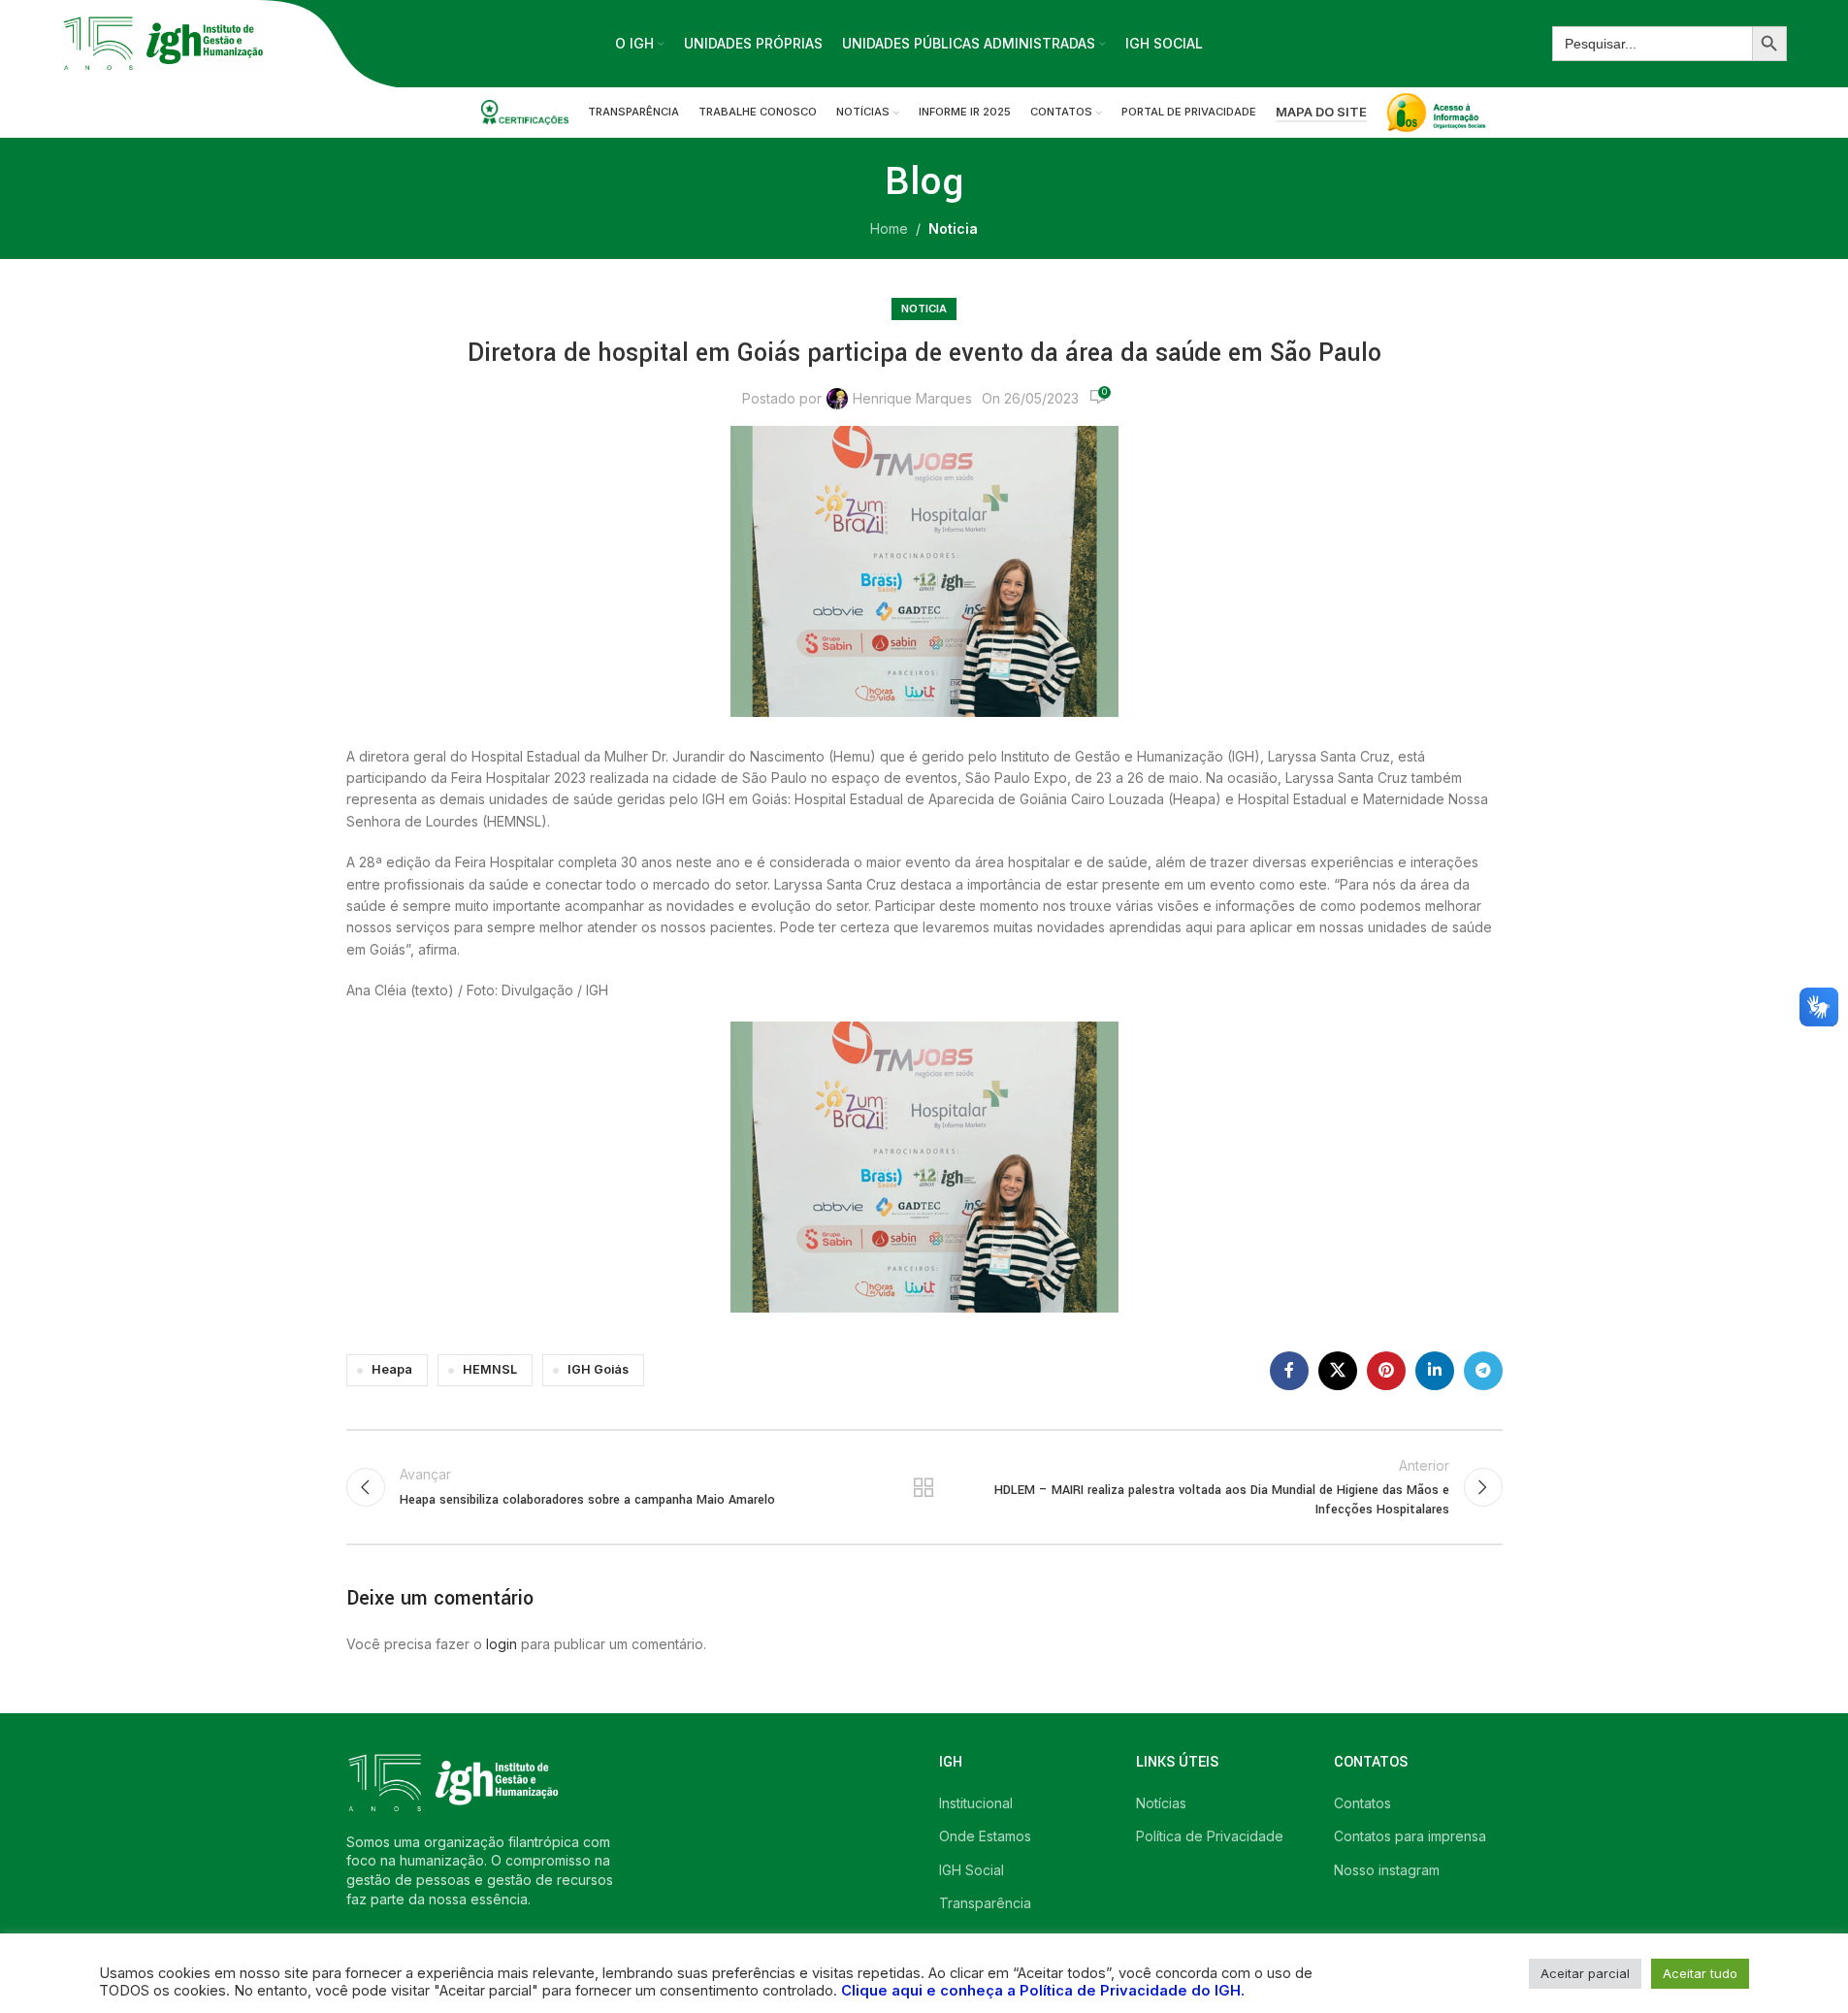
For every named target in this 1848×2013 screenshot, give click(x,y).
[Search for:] (1652, 44)
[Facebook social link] (1289, 1371)
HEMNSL (490, 1369)
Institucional (976, 1803)
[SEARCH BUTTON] (1769, 44)
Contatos (1362, 1803)
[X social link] (1338, 1371)
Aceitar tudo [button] (1700, 1973)
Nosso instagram (1387, 1870)
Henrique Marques (912, 398)
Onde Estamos (985, 1836)
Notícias (1161, 1803)
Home (889, 228)
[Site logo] (163, 42)
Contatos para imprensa (1410, 1836)
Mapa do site (1321, 112)
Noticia (953, 228)
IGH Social (972, 1870)
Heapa (392, 1369)
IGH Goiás (598, 1369)
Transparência (985, 1903)
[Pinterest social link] (1386, 1371)
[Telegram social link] (1483, 1371)
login (502, 1644)
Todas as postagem (924, 1487)
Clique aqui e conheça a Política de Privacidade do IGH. (1043, 1991)
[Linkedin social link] (1435, 1371)
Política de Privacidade (1210, 1836)
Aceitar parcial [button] (1585, 1973)
